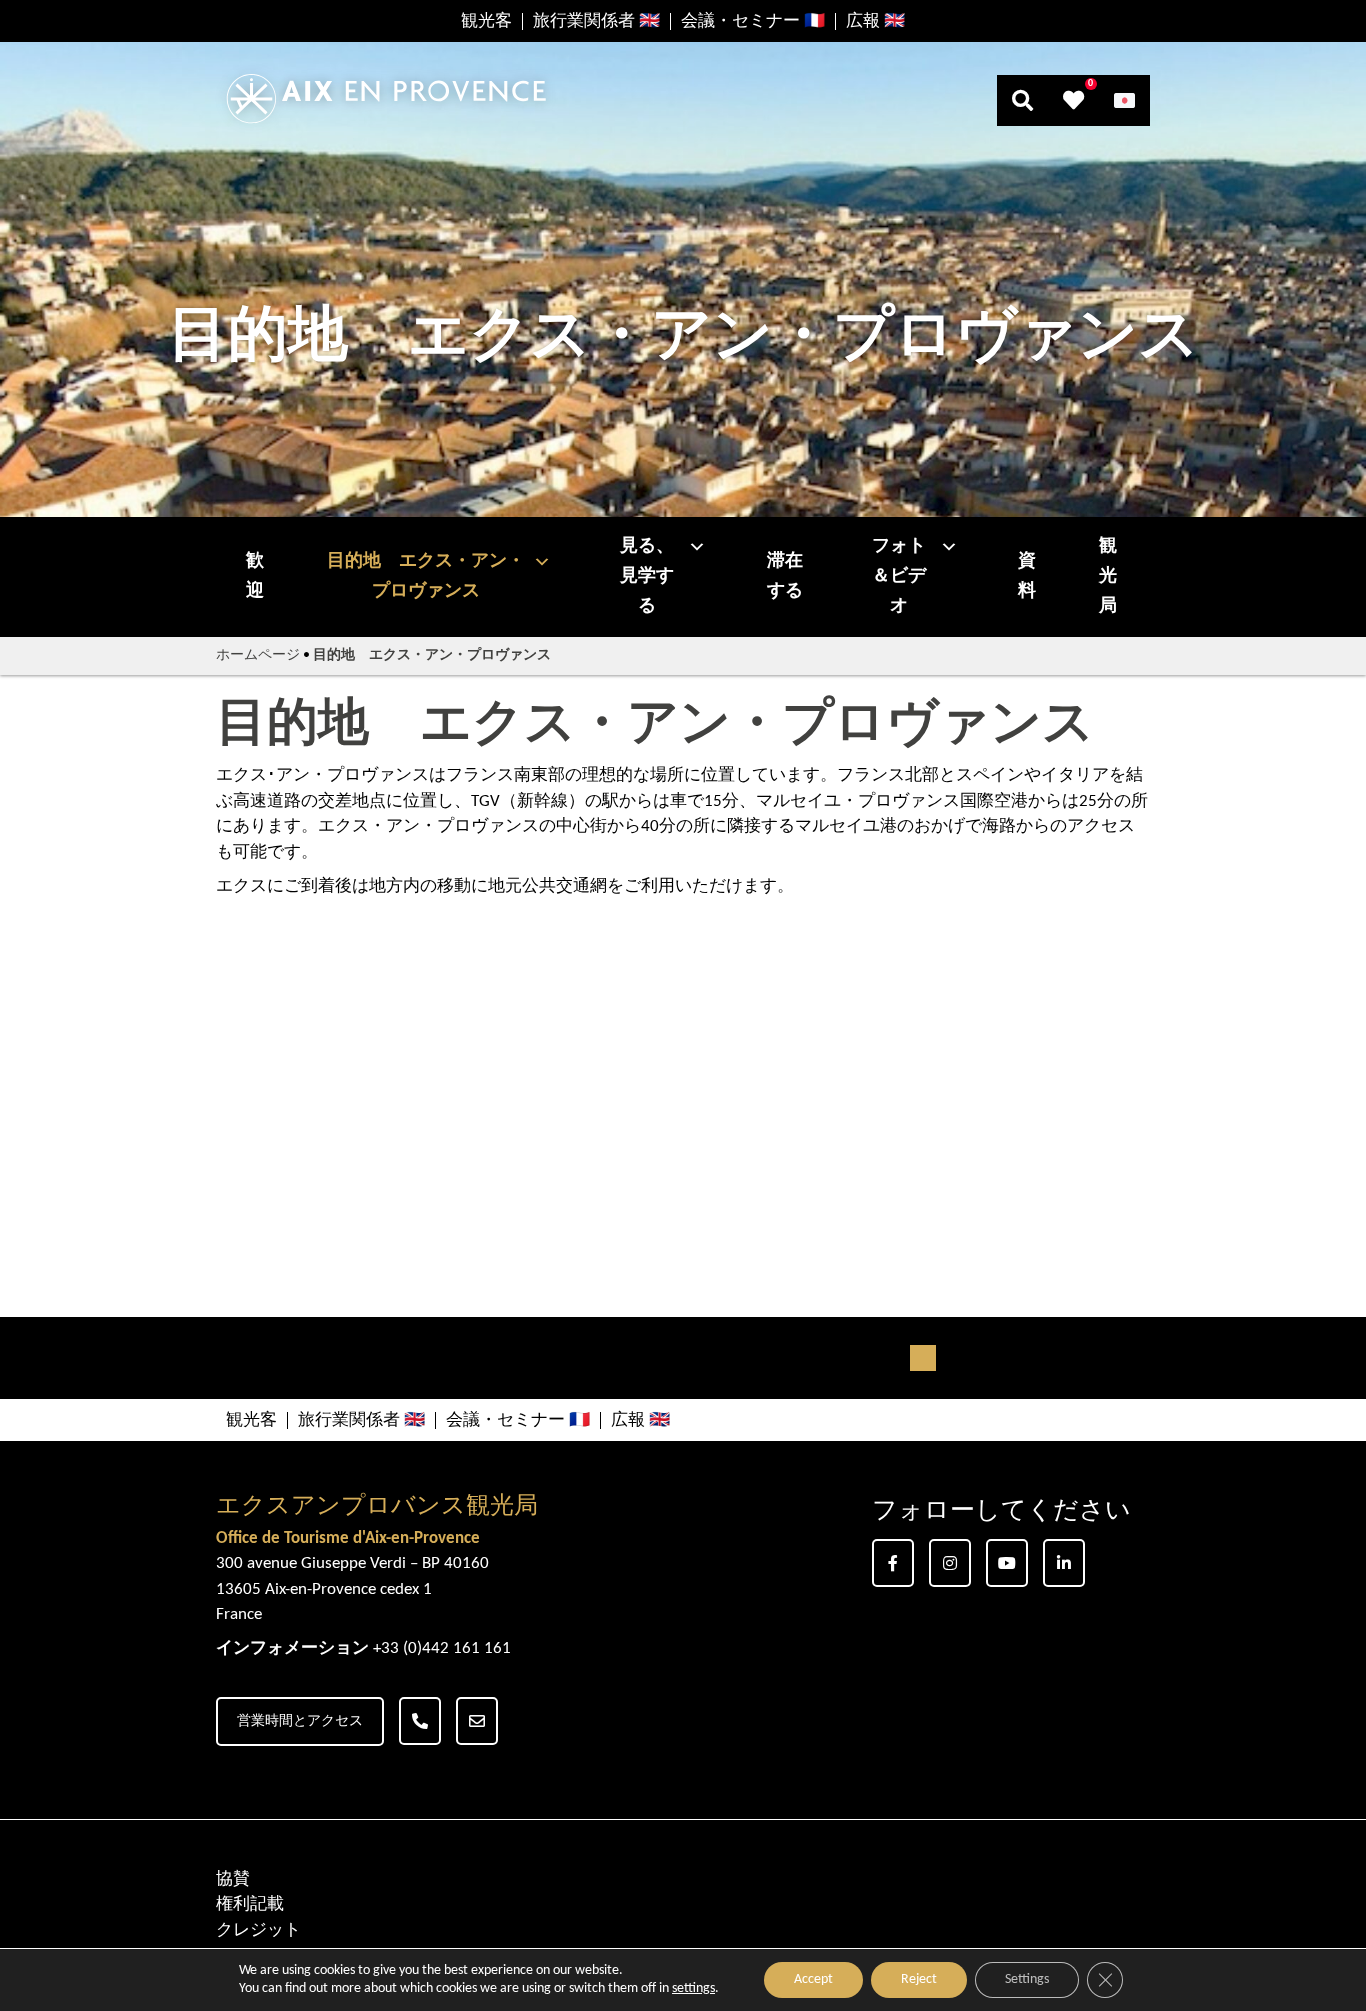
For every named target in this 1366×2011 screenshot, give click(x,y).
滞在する (785, 576)
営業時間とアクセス (300, 1721)
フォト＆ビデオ (899, 576)
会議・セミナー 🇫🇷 (753, 21)
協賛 (233, 1879)
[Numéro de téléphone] (420, 1721)
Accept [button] (813, 1979)
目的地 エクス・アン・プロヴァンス (426, 576)
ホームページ (258, 655)
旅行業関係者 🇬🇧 (596, 21)
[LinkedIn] (1064, 1563)
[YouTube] (1007, 1563)
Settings (1027, 1979)
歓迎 (255, 576)
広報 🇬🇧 (875, 21)
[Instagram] (950, 1563)
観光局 (1108, 576)
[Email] (477, 1721)
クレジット (258, 1930)
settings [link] (693, 1988)
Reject (919, 1979)
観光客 (486, 21)
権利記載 (250, 1904)
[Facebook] (893, 1563)
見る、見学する (647, 576)
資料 (1027, 576)
